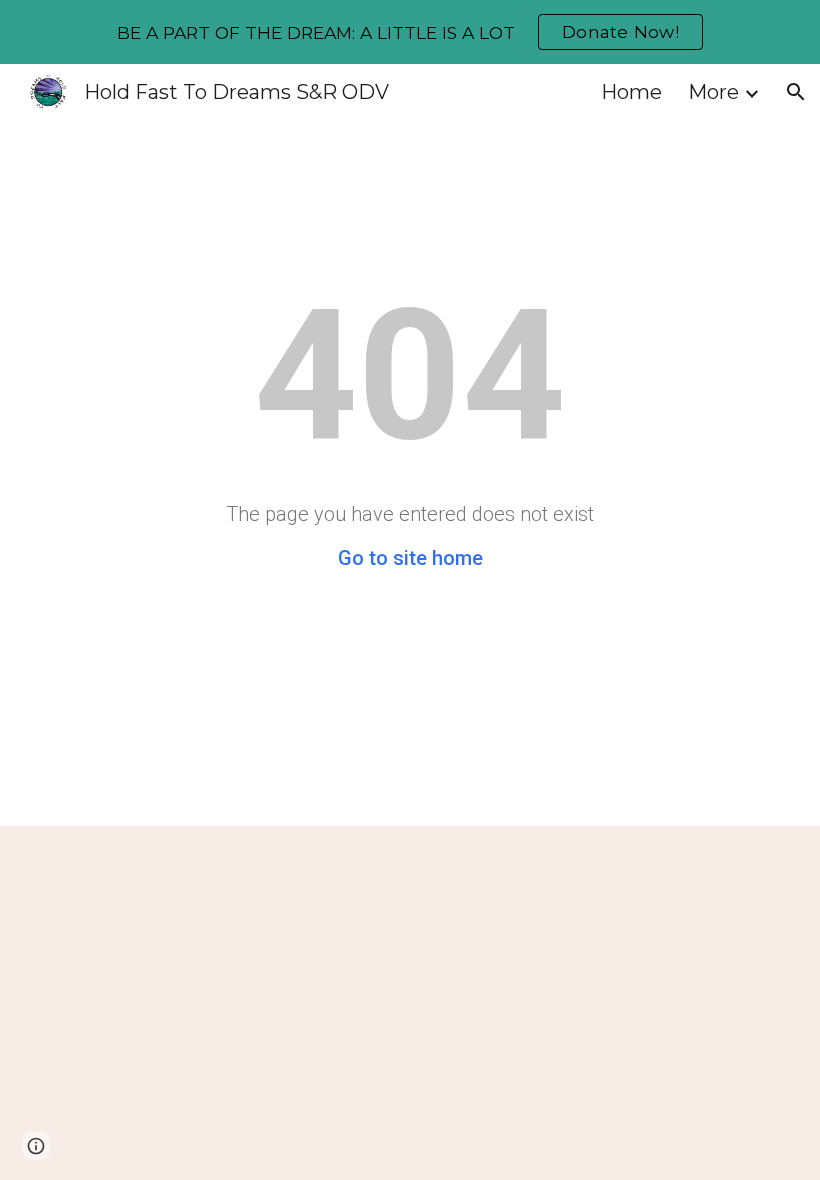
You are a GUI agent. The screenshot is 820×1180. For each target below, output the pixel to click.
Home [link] (631, 92)
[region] (410, 32)
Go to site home (410, 558)
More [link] (713, 92)
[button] (796, 92)
